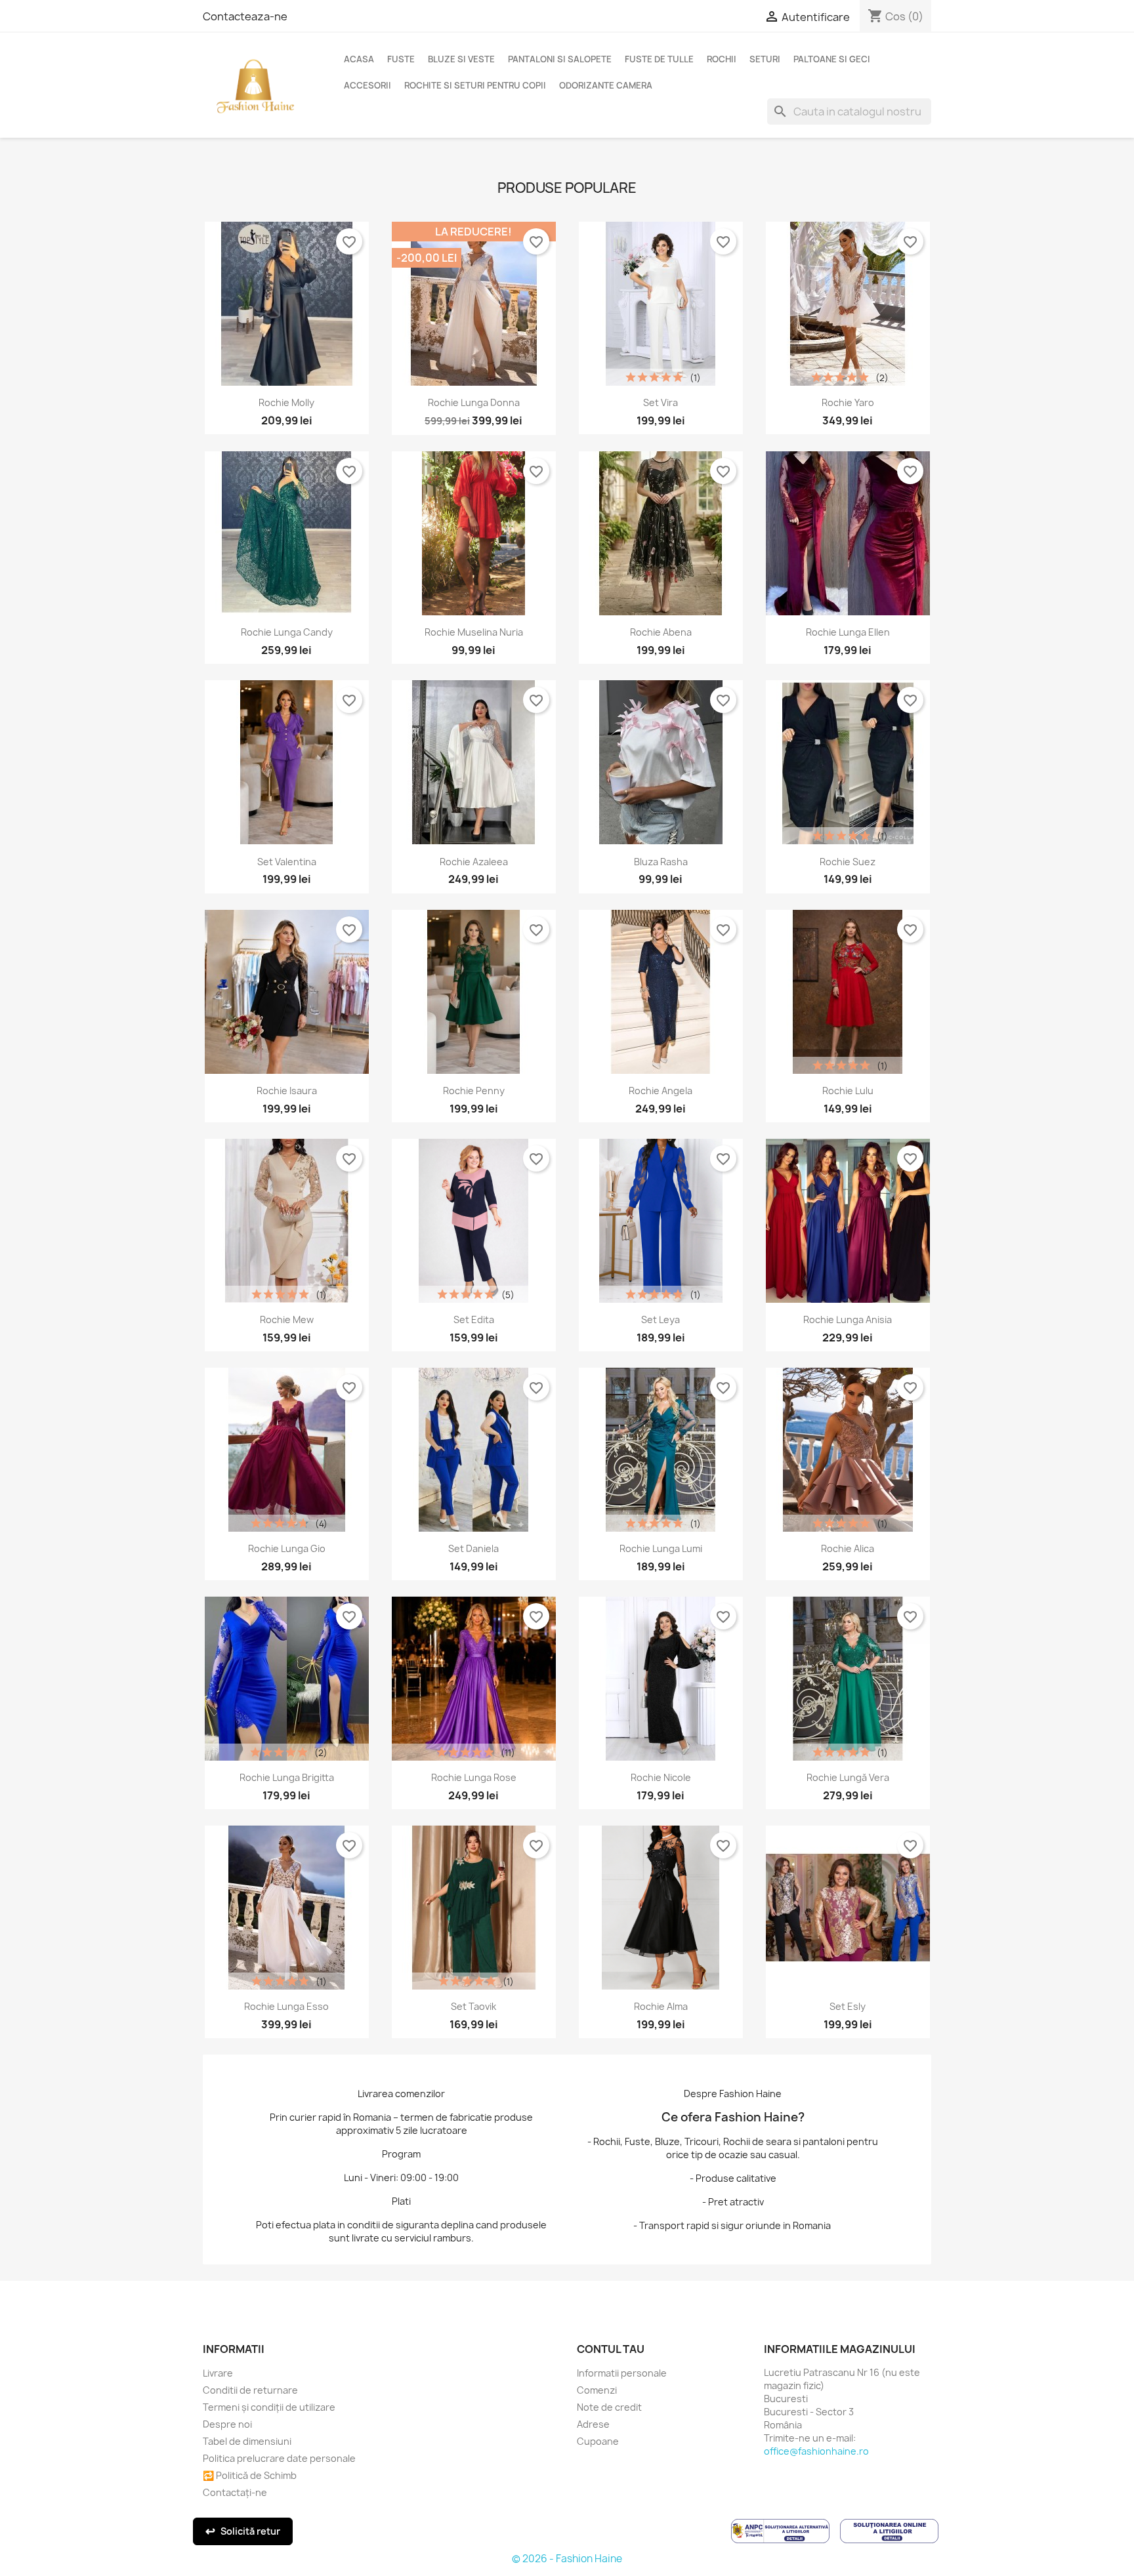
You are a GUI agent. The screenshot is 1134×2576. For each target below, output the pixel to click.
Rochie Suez (848, 862)
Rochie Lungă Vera (848, 1777)
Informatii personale (622, 2373)
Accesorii (367, 85)
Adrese (593, 2424)
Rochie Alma (661, 2006)
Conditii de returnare (250, 2390)
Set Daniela (473, 1548)
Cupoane (598, 2441)
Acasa (359, 59)
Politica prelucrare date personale (279, 2458)
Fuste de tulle (659, 59)
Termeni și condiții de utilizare (269, 2407)
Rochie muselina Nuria (474, 632)
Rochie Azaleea (474, 862)
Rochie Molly (286, 402)
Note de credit (609, 2407)
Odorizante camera (606, 85)
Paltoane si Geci (832, 59)
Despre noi (227, 2424)
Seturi (765, 59)
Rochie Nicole (661, 1777)
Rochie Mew (287, 1319)
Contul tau (611, 2349)
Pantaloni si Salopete (560, 59)
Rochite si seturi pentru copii (475, 85)
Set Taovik (473, 2006)
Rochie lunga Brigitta (287, 1777)
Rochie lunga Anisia (848, 1319)
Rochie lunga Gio (287, 1548)
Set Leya (661, 1319)
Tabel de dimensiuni (247, 2441)
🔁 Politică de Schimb (250, 2475)
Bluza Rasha (661, 862)
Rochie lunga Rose (474, 1777)
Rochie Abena (661, 632)
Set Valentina (287, 862)
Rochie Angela (661, 1091)
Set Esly (848, 2006)
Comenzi (597, 2390)
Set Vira (661, 402)
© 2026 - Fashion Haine (567, 2559)
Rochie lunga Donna (474, 402)
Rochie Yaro (848, 402)
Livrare (218, 2373)
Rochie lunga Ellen (848, 632)
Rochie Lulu (848, 1091)
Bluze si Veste (461, 59)
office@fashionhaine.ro (816, 2451)
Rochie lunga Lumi (661, 1548)
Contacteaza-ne (245, 16)
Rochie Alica (848, 1548)
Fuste (401, 59)
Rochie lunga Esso (286, 2006)
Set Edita (474, 1319)
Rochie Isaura (287, 1091)
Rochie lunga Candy (287, 632)
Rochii (722, 59)
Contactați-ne (235, 2492)
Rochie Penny (474, 1091)
